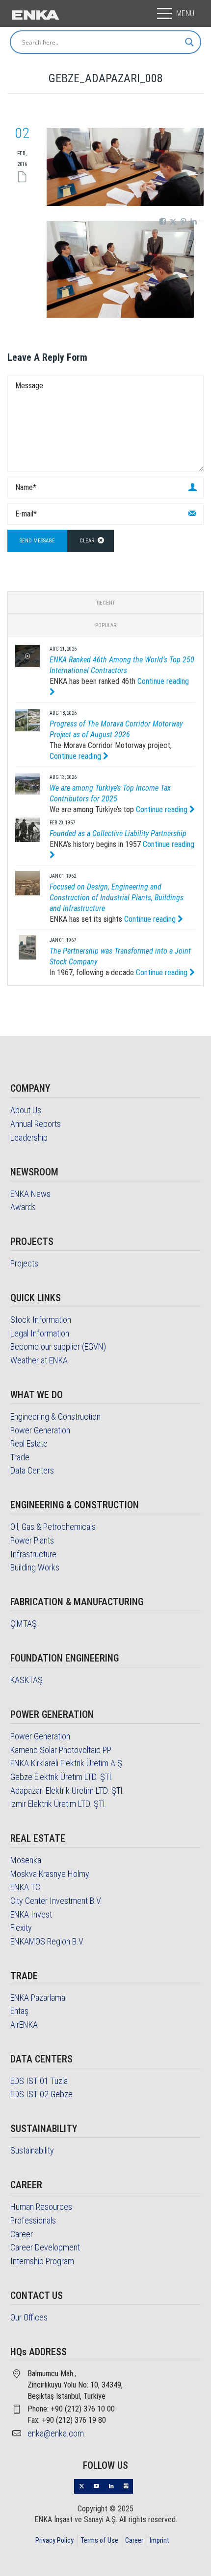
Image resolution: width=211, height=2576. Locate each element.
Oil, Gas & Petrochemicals (53, 1527)
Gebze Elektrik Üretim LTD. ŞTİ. (62, 1777)
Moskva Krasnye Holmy (50, 1874)
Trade (20, 1457)
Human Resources (41, 2207)
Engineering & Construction (55, 1417)
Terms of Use (99, 2540)
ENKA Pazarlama (38, 1998)
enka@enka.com (56, 2433)
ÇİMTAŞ (24, 1624)
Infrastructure (33, 1554)
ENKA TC (25, 1887)
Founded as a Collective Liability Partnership (118, 833)
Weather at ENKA (39, 1360)
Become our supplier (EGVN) (58, 1347)
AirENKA (24, 2025)
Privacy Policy (54, 2540)
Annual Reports (36, 1124)
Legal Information (40, 1333)
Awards (23, 1207)
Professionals (33, 2220)
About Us (26, 1110)
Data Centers (32, 1470)
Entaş (19, 2011)
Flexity (21, 1928)
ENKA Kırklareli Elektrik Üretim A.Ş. (67, 1763)
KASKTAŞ (26, 1680)
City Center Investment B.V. (56, 1901)
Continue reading (76, 756)
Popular (106, 625)
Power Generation (40, 1430)
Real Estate (29, 1443)
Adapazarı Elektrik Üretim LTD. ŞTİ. (67, 1791)
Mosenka (26, 1860)
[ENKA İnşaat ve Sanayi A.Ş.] (35, 14)
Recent (106, 603)
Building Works (35, 1567)
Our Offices (29, 2317)
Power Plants (32, 1540)
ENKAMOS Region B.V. (47, 1941)
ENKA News (30, 1194)
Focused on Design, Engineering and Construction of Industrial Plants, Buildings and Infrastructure (117, 898)
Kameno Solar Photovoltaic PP (61, 1750)
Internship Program (42, 2261)
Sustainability (32, 2150)
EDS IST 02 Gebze (41, 2094)
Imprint (159, 2540)
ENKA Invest (31, 1914)
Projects (24, 1263)
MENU (185, 13)
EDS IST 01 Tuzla (39, 2081)
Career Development (45, 2247)
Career (22, 2234)
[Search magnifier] (189, 42)
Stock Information (41, 1320)
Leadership (29, 1137)
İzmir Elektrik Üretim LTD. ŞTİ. (58, 1804)
